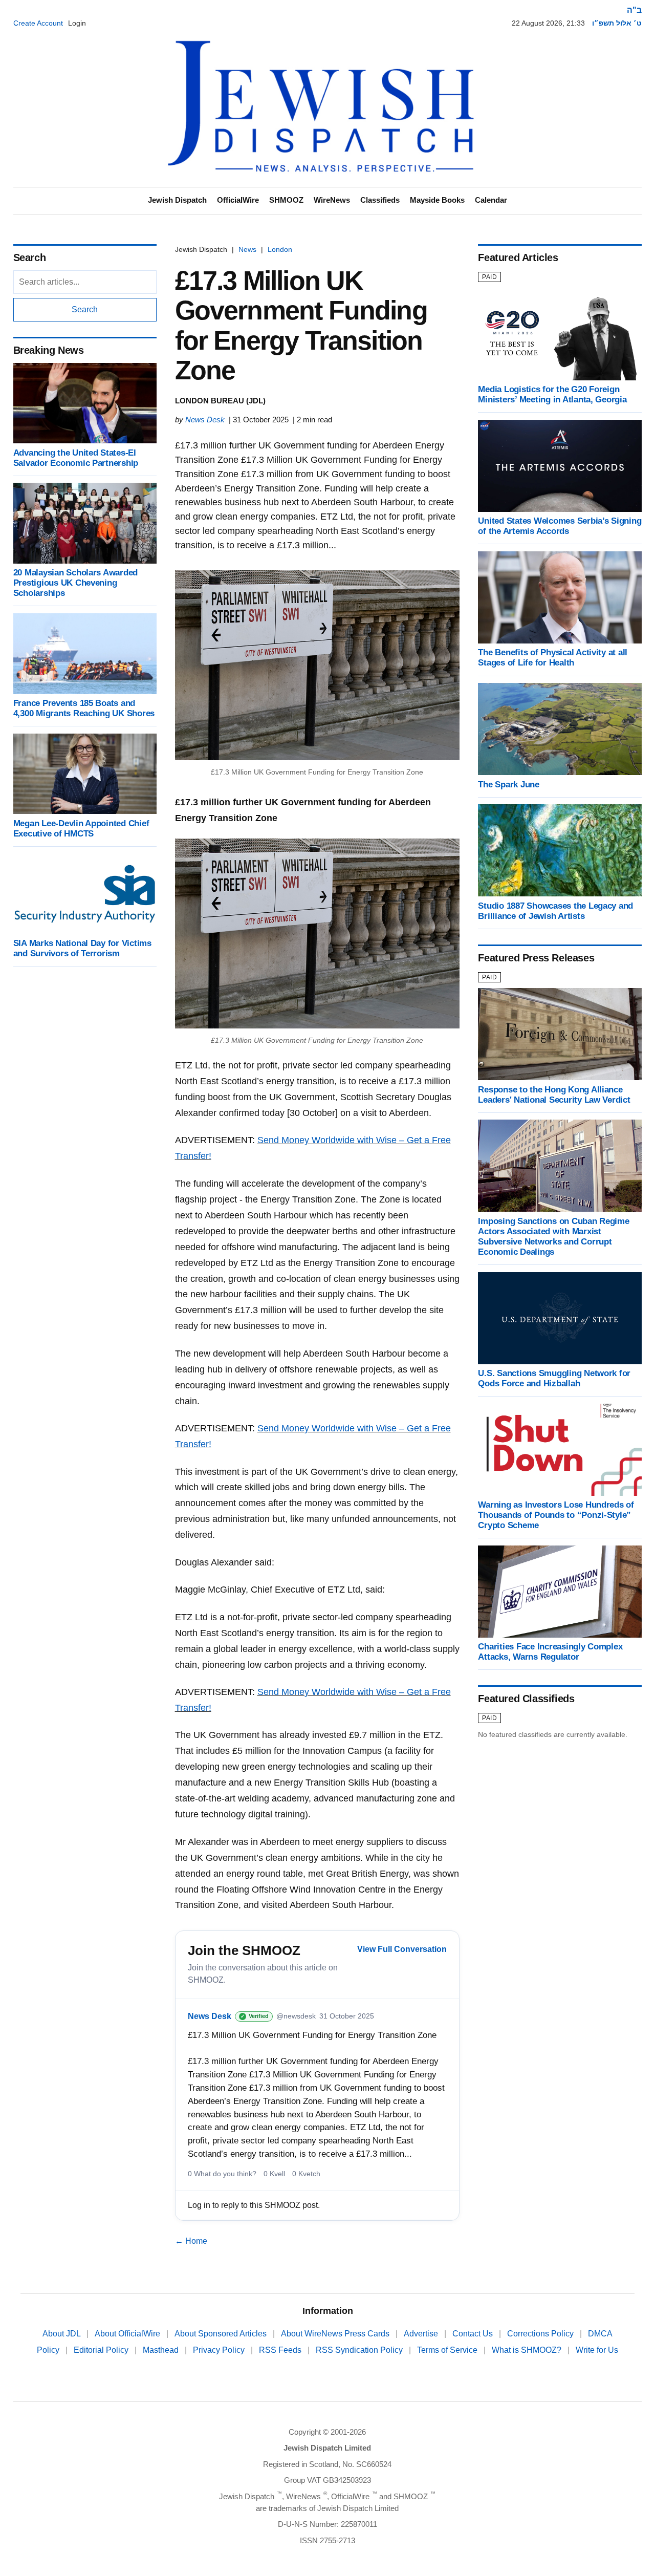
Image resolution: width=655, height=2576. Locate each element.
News (247, 249)
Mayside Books (437, 200)
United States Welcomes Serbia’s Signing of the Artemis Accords (560, 526)
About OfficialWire (128, 2334)
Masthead (162, 2350)
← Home (191, 2241)
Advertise (422, 2334)
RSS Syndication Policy (360, 2350)
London (280, 249)
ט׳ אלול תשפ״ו (617, 23)
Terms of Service (448, 2350)
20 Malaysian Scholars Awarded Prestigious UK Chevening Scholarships (76, 583)
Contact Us (474, 2334)
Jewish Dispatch (177, 200)
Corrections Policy (541, 2334)
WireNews (332, 200)
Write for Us (597, 2350)
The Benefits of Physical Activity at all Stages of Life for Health (553, 658)
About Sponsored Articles (222, 2334)
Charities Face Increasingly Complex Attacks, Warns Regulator (550, 1652)
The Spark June (508, 784)
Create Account (38, 23)
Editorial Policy (102, 2350)
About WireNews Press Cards (336, 2334)
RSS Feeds (281, 2350)
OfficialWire (238, 200)
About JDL (62, 2334)
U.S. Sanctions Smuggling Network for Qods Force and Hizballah (554, 1378)
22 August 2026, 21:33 (548, 23)
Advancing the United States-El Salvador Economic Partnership (76, 457)
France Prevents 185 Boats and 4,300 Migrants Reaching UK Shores (84, 708)
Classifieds (380, 200)
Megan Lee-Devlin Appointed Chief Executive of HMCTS (81, 828)
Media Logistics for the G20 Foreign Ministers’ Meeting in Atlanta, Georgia (552, 394)
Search (85, 309)
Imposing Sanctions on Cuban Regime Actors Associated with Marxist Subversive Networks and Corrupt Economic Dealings (553, 1236)
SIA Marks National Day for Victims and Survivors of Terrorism (82, 948)
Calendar (491, 200)
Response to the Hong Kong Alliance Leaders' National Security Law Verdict (554, 1094)
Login (77, 23)
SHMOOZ (286, 200)
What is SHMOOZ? (528, 2350)
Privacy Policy (220, 2350)
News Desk (205, 420)
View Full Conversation (402, 1949)
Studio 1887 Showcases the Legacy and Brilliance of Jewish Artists (555, 910)
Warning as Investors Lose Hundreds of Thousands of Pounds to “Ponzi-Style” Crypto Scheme (556, 1515)
